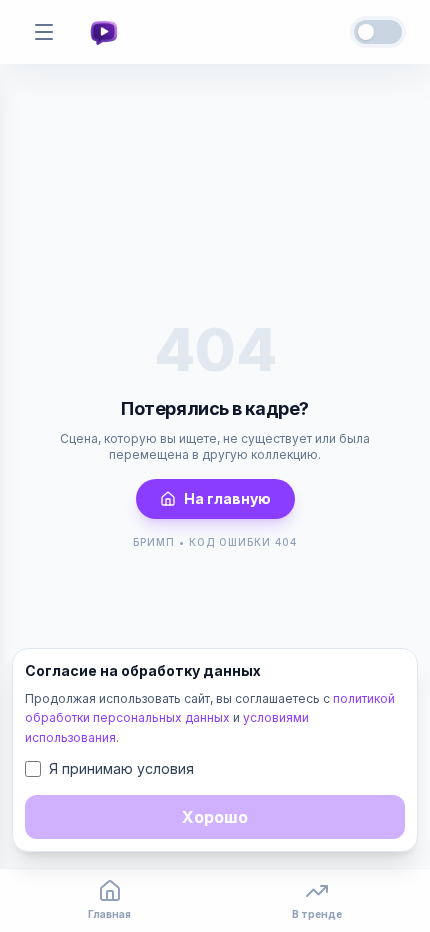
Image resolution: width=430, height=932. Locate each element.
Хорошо (215, 817)
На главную (227, 498)
